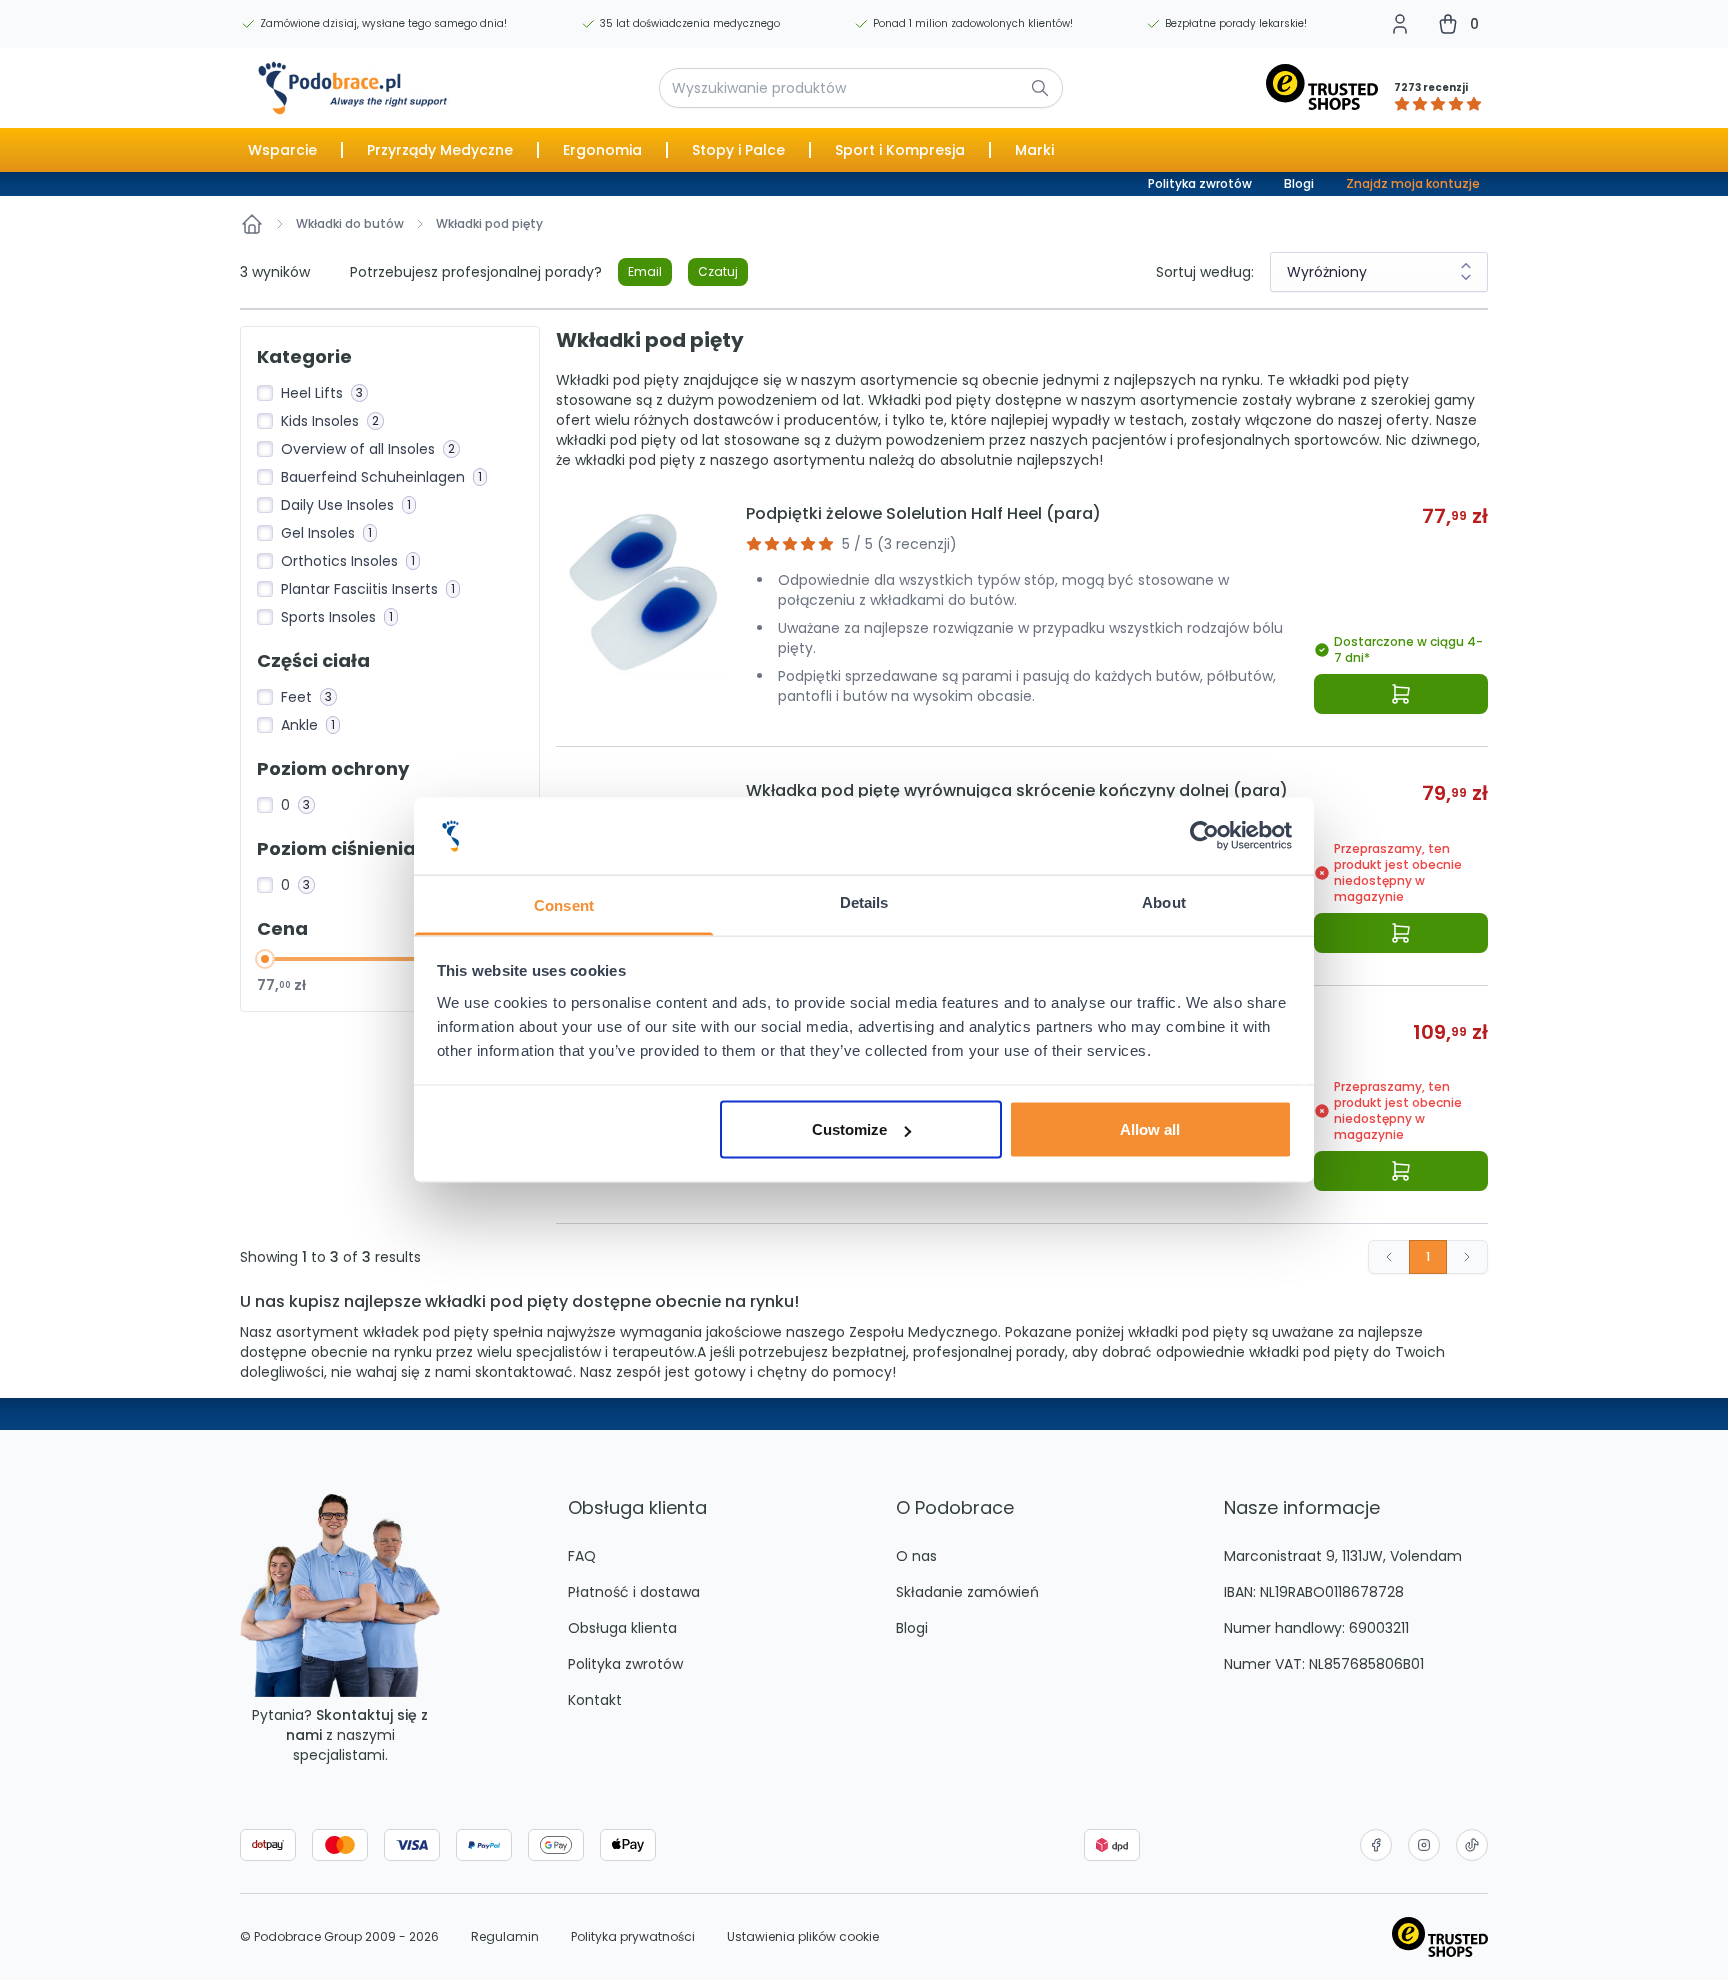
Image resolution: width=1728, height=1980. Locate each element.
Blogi (1299, 183)
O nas (916, 1556)
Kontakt (595, 1700)
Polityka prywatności (633, 1937)
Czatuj (718, 271)
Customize (849, 1129)
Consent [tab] (564, 904)
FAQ (582, 1556)
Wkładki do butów (350, 224)
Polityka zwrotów (1200, 183)
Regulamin (505, 1937)
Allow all (1150, 1129)
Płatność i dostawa (634, 1592)
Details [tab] (864, 901)
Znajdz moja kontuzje (1413, 183)
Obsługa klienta (622, 1628)
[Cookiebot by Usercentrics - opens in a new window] (1204, 836)
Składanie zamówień (967, 1592)
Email (645, 271)
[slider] (265, 959)
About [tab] (1164, 901)
